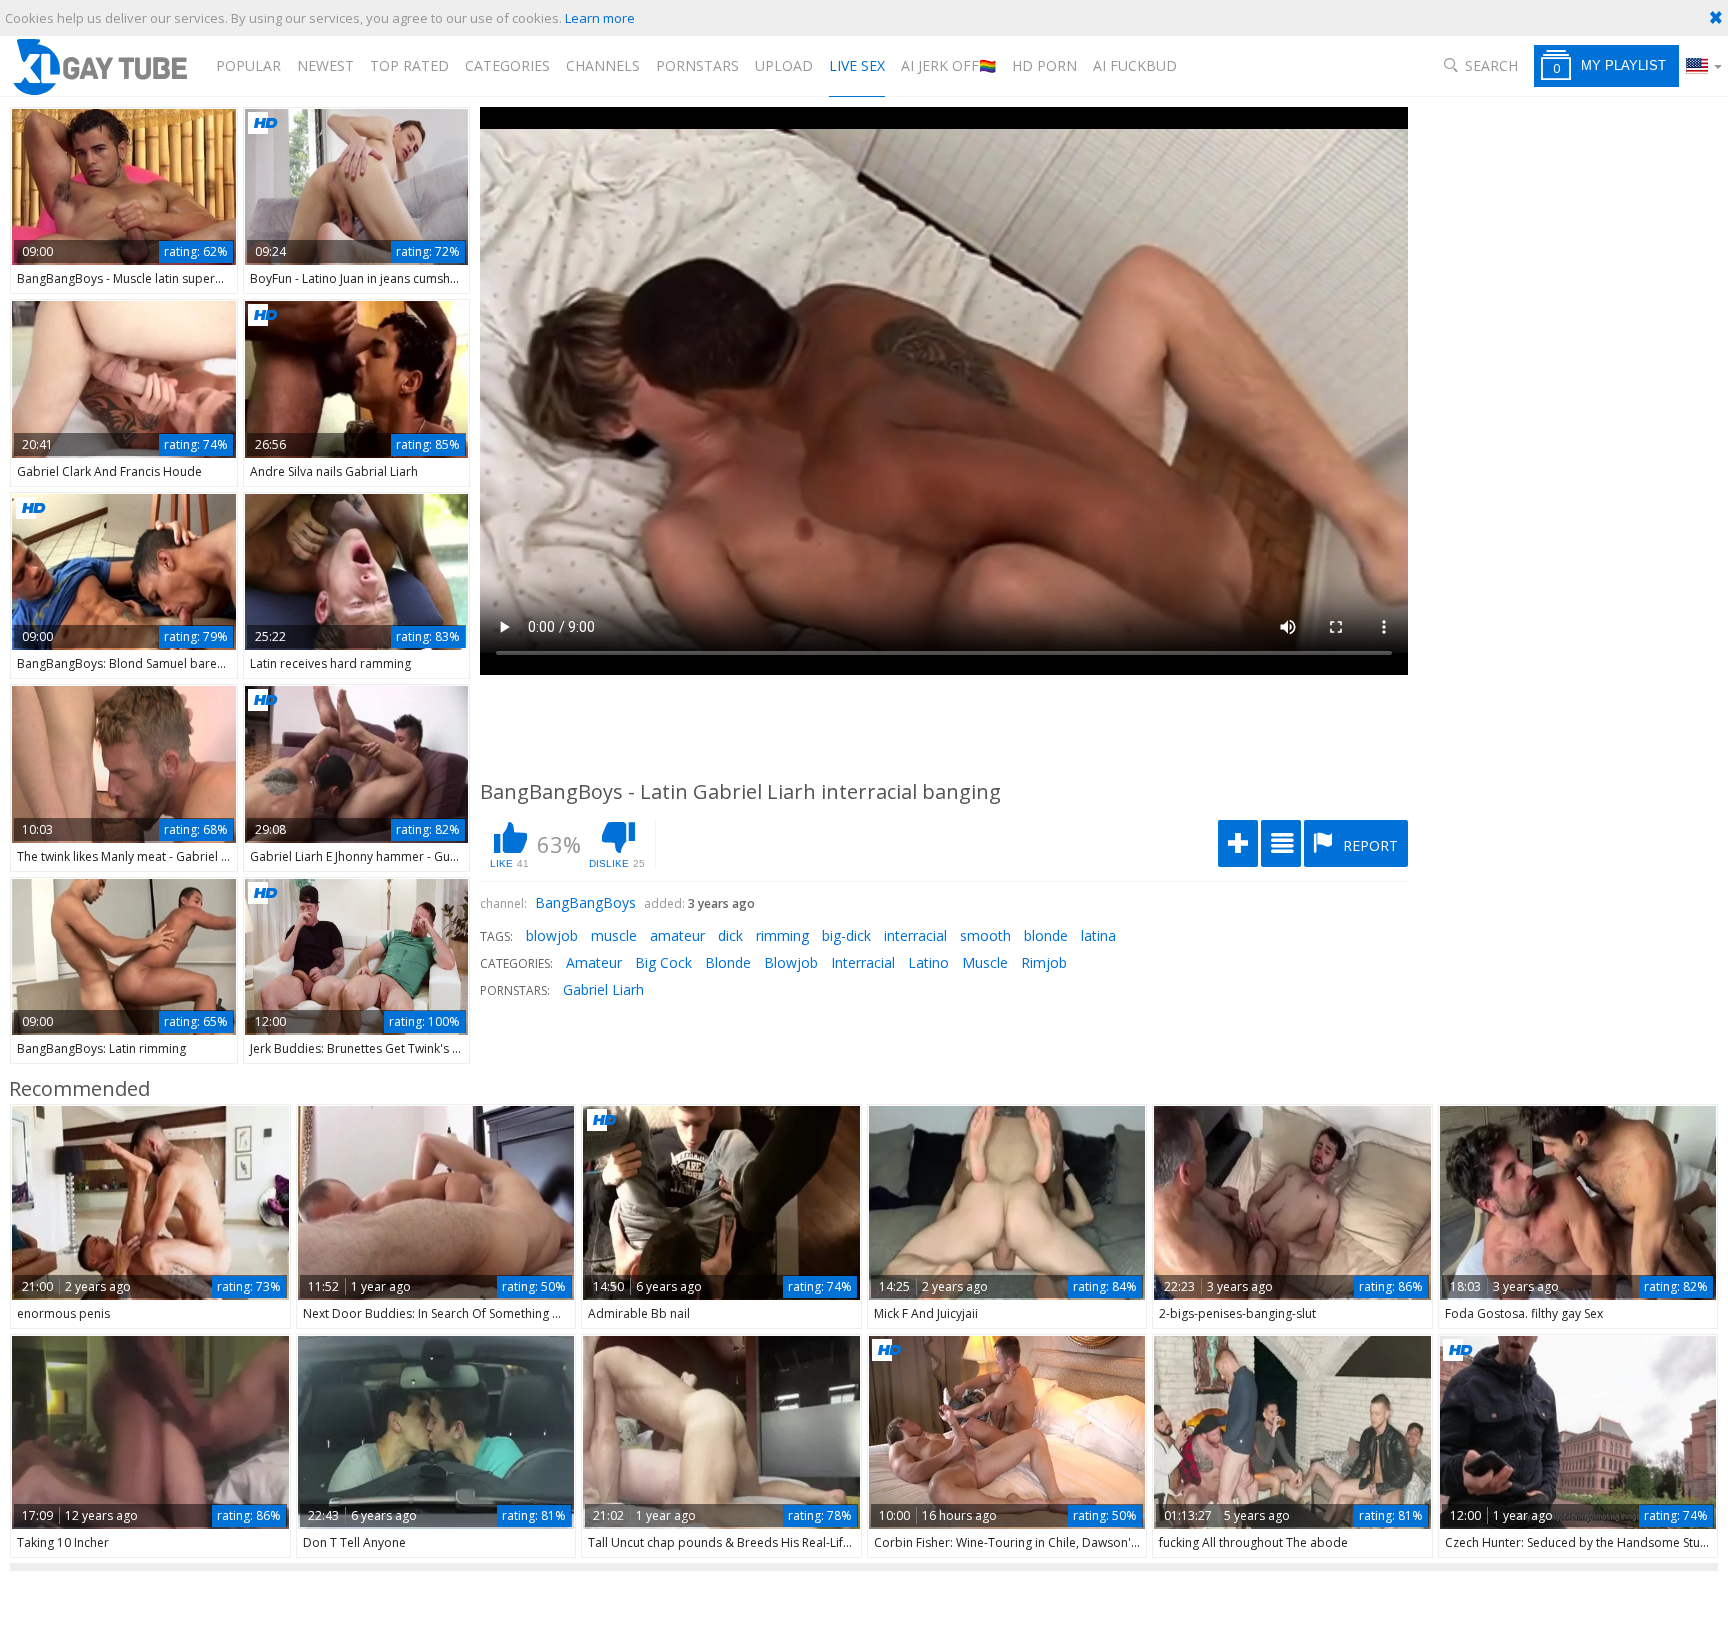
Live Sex (857, 65)
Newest (325, 65)
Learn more (600, 18)
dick (730, 935)
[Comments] (1281, 843)
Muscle (985, 962)
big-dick (846, 935)
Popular (248, 65)
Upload (784, 65)
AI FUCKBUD (1135, 65)
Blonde (728, 962)
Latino (928, 962)
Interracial (863, 962)
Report (1368, 845)
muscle (614, 935)
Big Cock (663, 962)
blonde (1046, 935)
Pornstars (697, 65)
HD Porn (1044, 65)
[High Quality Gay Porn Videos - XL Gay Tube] (99, 66)
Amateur (594, 962)
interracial (915, 935)
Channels (603, 65)
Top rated (409, 65)
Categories (507, 65)
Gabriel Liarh (603, 989)
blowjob (552, 935)
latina (1098, 935)
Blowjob (791, 962)
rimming (782, 935)
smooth (985, 935)
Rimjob (1044, 962)
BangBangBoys (585, 902)
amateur (677, 935)
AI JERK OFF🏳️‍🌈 (948, 65)
